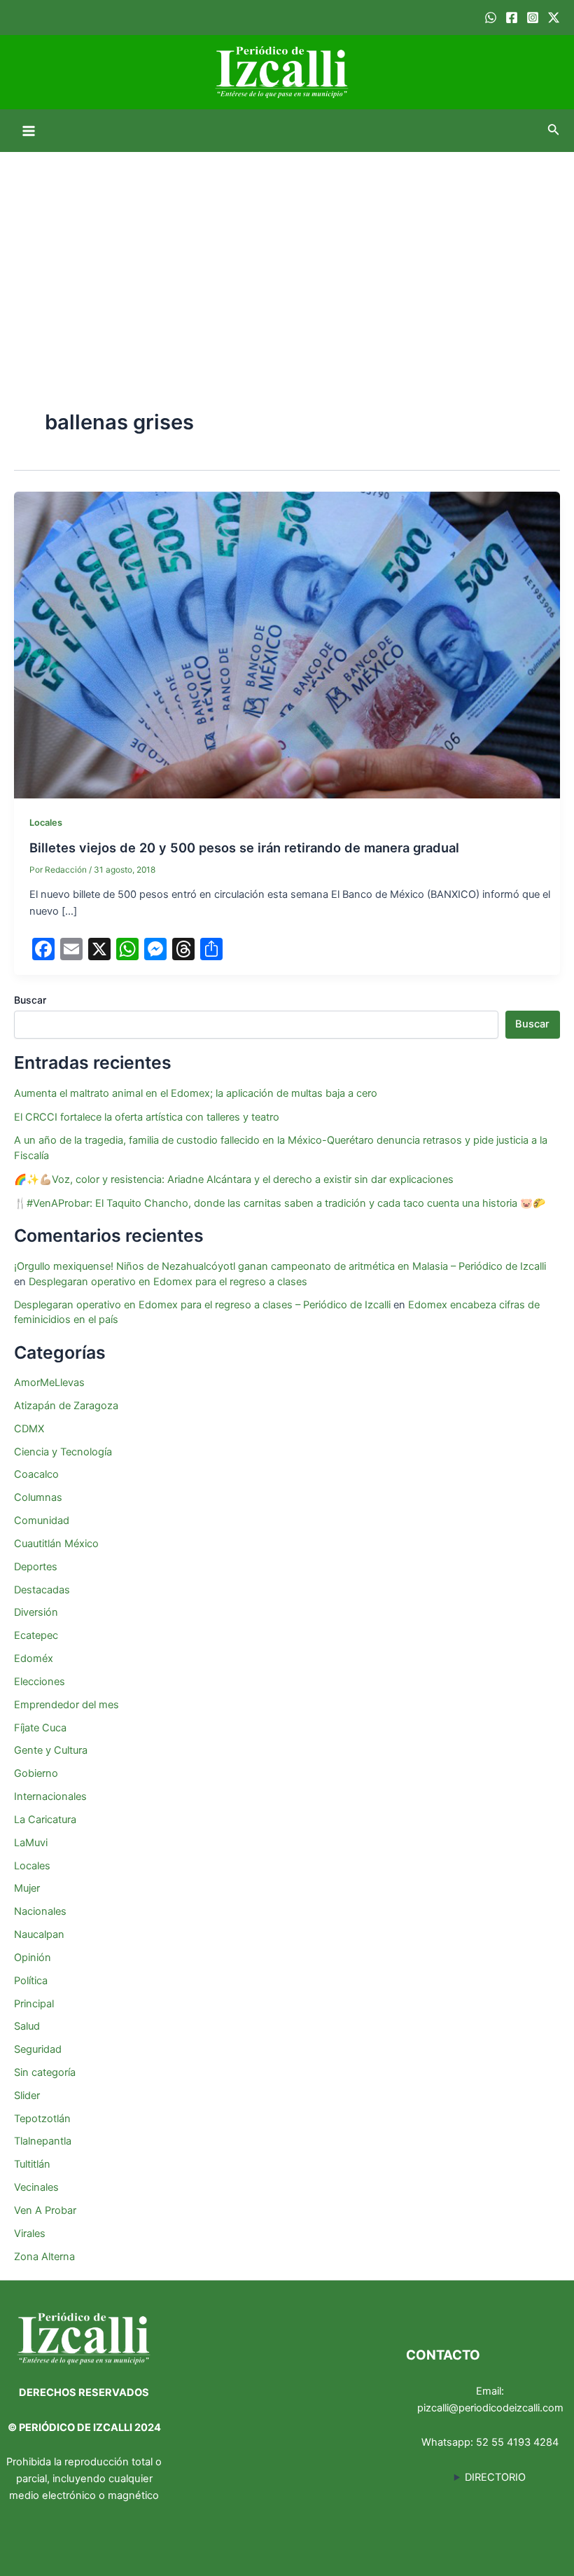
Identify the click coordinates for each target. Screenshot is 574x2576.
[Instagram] (533, 18)
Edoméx (34, 1659)
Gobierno (36, 1773)
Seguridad (38, 2049)
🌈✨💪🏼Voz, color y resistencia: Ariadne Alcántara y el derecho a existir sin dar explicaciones (235, 1179)
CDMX (29, 1429)
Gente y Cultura (51, 1750)
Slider (27, 2096)
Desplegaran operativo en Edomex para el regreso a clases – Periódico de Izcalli (202, 1305)
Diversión (36, 1612)
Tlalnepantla (43, 2141)
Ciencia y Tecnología (63, 1452)
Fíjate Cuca (40, 1728)
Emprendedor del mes (66, 1705)
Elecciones (40, 1682)
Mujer (27, 1888)
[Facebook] (512, 18)
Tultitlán (32, 2164)
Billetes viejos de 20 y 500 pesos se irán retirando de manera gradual (244, 847)
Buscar (30, 1000)
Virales (30, 2234)
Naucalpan (39, 1934)
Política (31, 1981)
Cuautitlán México (56, 1544)
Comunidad (42, 1521)
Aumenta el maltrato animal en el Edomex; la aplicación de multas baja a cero (196, 1093)
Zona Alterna (44, 2257)
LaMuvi (31, 1843)
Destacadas (42, 1590)
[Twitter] (554, 18)
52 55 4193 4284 (517, 2442)
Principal (34, 2004)
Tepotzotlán (42, 2119)
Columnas (38, 1497)
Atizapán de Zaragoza (66, 1406)
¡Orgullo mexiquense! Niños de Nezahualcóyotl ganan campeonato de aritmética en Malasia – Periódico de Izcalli (280, 1266)
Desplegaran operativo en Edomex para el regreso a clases (168, 1282)
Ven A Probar (45, 2210)
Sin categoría (45, 2072)
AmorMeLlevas (49, 1383)
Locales (46, 823)
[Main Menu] (29, 131)
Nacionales (40, 1911)
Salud (27, 2026)
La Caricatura (45, 1820)
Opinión (33, 1958)
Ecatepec (36, 1635)
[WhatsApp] (491, 18)
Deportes (36, 1567)
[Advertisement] (287, 257)
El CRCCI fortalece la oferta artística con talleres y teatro (147, 1117)
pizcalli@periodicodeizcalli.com (490, 2408)
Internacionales (50, 1796)
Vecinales (36, 2187)
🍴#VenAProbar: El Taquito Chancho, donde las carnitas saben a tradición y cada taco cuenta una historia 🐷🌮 (280, 1203)
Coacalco (36, 1474)
